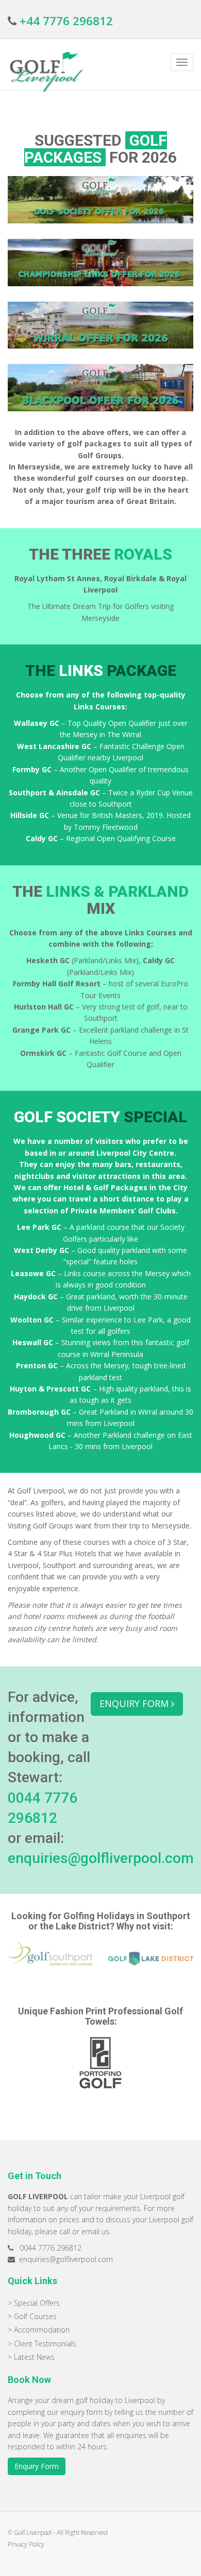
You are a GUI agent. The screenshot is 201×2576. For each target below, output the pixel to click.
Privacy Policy (26, 2544)
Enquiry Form (37, 2466)
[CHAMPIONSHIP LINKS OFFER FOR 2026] (100, 263)
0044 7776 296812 (51, 2248)
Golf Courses (35, 2316)
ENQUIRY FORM (135, 1703)
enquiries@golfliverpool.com (101, 1858)
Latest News (34, 2357)
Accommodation (42, 2330)
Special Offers (37, 2303)
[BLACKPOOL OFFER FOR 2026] (100, 388)
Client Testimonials (45, 2344)
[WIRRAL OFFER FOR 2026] (100, 325)
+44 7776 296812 (66, 21)
